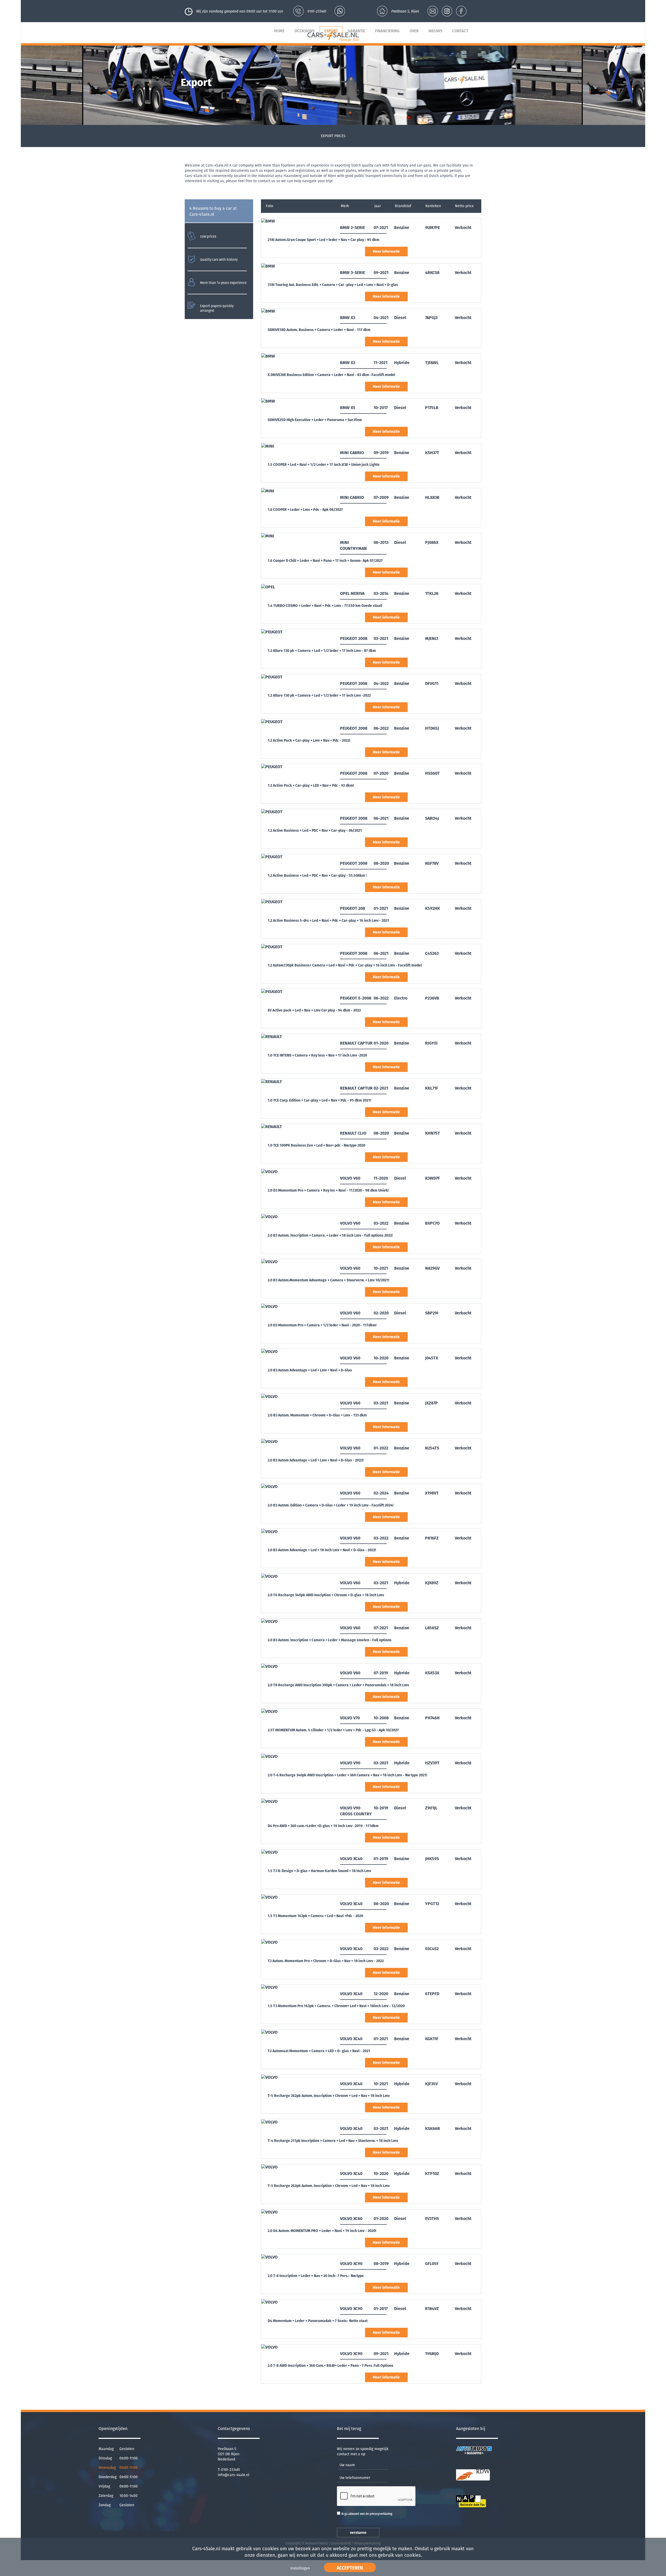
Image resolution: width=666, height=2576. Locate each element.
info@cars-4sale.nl (233, 2475)
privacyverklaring (381, 2514)
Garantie (357, 31)
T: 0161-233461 (229, 2470)
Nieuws (435, 31)
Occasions (305, 31)
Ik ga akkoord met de (367, 2514)
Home (279, 31)
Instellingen (300, 2568)
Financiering (387, 31)
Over (414, 31)
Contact (460, 31)
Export (331, 31)
